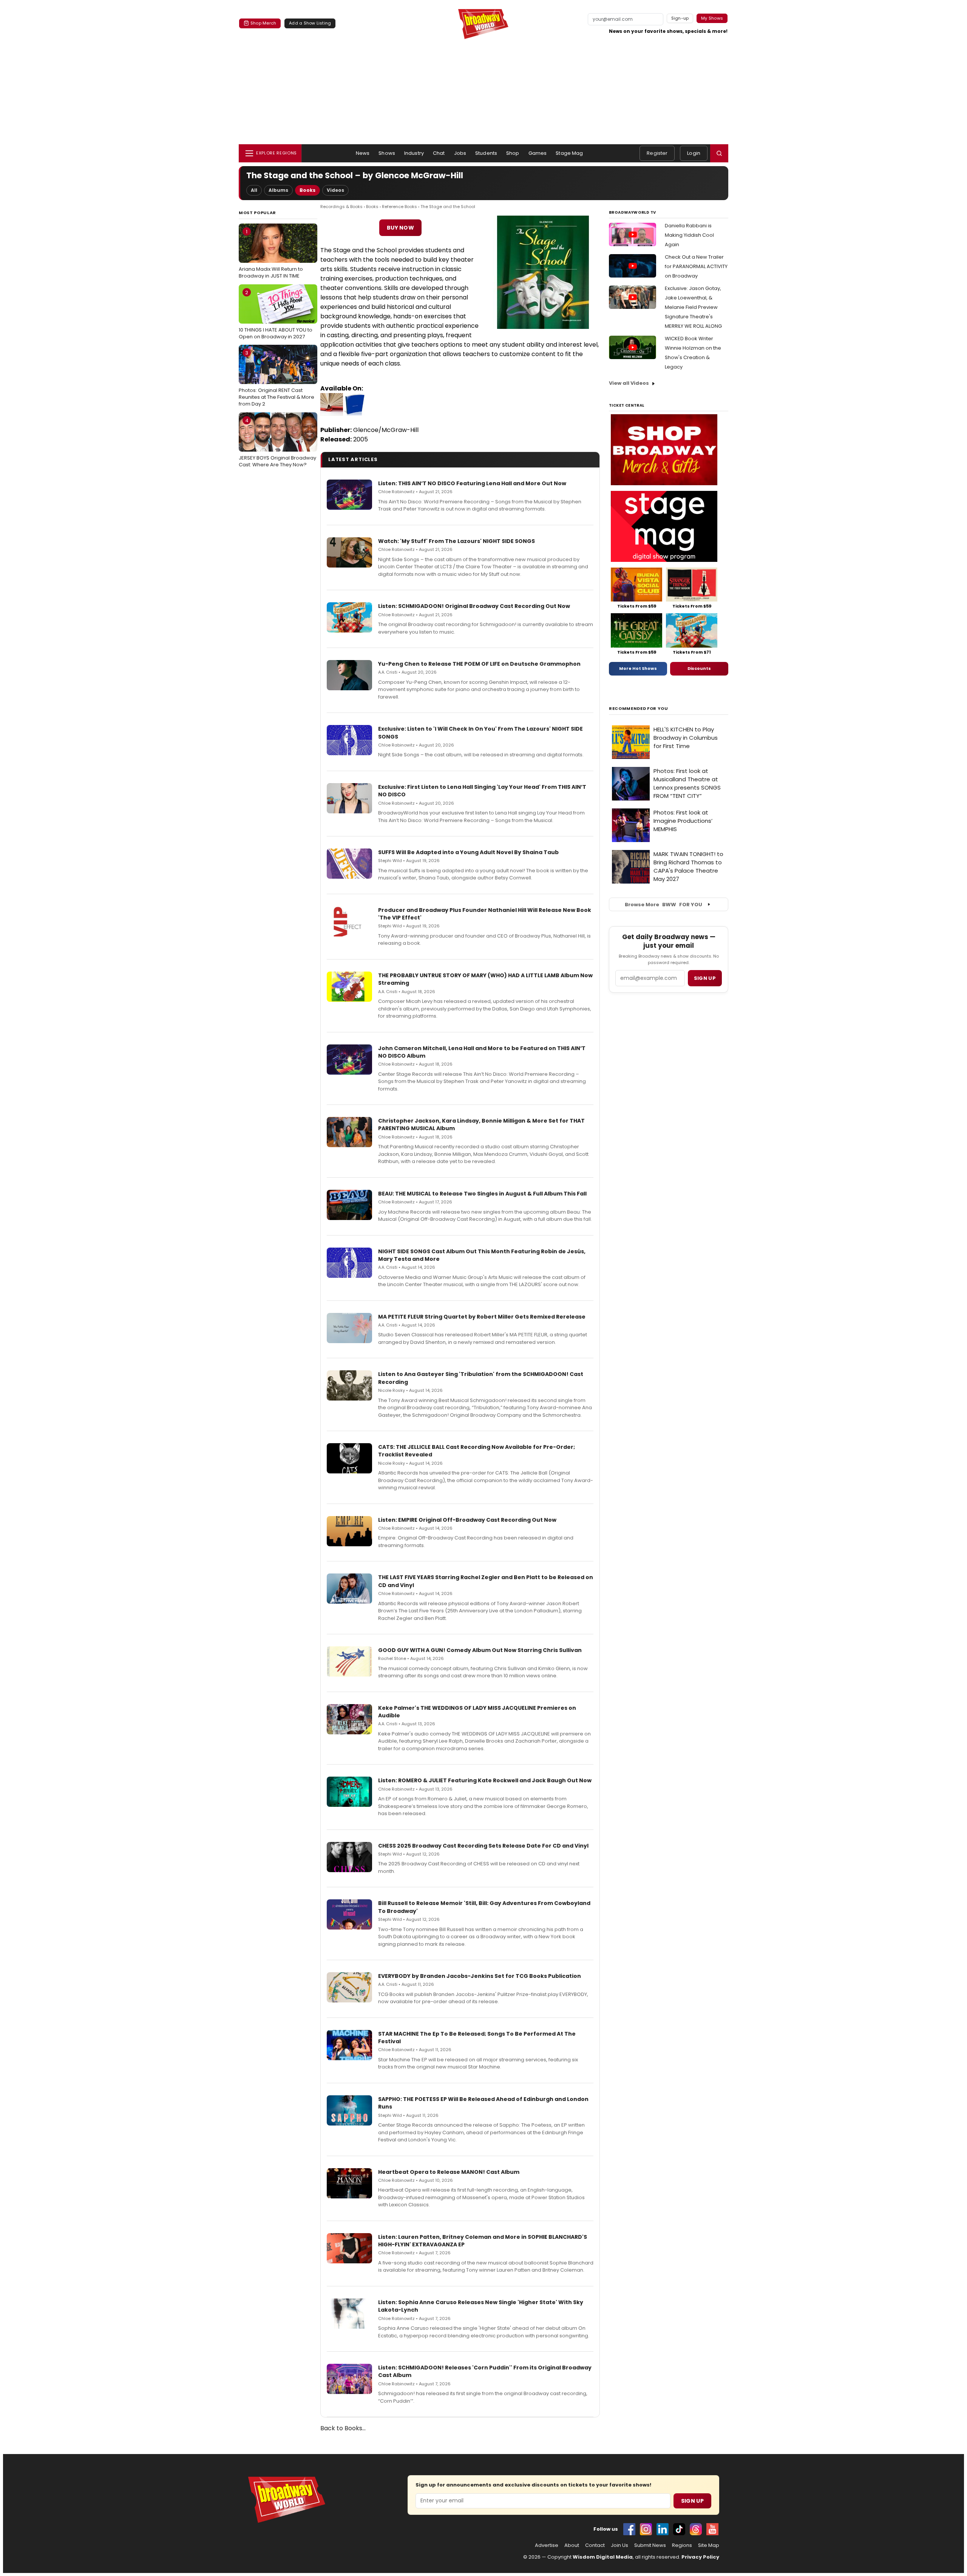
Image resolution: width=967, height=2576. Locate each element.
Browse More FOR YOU (663, 905)
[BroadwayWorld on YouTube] (712, 2529)
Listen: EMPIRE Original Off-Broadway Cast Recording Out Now (467, 1520)
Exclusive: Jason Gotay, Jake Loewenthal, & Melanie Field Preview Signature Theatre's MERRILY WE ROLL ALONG (693, 307)
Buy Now (400, 228)
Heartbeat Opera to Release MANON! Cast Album (449, 2172)
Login (694, 153)
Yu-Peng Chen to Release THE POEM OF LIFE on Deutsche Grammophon (479, 664)
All (254, 190)
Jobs (460, 153)
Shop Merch (263, 23)
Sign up (705, 978)
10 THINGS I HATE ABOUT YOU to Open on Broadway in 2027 (276, 315)
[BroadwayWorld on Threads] (696, 2529)
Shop (513, 153)
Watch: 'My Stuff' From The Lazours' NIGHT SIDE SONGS (456, 541)
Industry (414, 153)
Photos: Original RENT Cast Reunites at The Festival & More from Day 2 (277, 378)
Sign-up (680, 18)
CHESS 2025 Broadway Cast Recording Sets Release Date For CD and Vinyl (483, 1846)
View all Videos (629, 383)
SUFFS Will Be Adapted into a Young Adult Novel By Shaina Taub (468, 852)
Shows (387, 153)
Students (486, 153)
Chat (439, 153)
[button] (719, 153)
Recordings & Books (341, 207)
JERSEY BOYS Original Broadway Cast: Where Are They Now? (277, 443)
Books (307, 190)
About (572, 2545)
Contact (595, 2545)
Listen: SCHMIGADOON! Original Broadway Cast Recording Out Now (474, 606)
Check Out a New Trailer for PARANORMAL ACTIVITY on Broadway (696, 266)
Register (657, 153)
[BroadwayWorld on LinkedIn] (663, 2529)
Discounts (699, 668)
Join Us (619, 2545)
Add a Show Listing (310, 23)
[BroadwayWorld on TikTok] (679, 2529)
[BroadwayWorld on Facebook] (629, 2529)
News (363, 153)
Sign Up (692, 2501)
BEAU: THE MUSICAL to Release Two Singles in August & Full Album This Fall (482, 1194)
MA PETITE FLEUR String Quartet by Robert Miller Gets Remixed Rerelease (482, 1317)
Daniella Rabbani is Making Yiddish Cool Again (689, 235)
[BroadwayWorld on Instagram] (646, 2529)
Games (538, 153)
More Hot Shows (638, 668)
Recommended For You (639, 709)
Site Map (709, 2545)
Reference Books (399, 207)
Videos (335, 190)
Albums (278, 190)
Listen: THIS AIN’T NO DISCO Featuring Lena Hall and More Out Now (472, 483)
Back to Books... (343, 2428)
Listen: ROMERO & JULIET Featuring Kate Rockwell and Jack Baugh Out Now (485, 1780)
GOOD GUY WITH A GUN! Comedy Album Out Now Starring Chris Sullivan (480, 1650)
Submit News (650, 2545)
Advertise (547, 2545)
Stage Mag (569, 153)
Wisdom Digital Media (603, 2557)
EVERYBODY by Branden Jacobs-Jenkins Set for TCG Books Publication (480, 1976)
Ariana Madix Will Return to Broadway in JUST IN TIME (271, 254)
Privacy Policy (700, 2557)
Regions (682, 2545)
